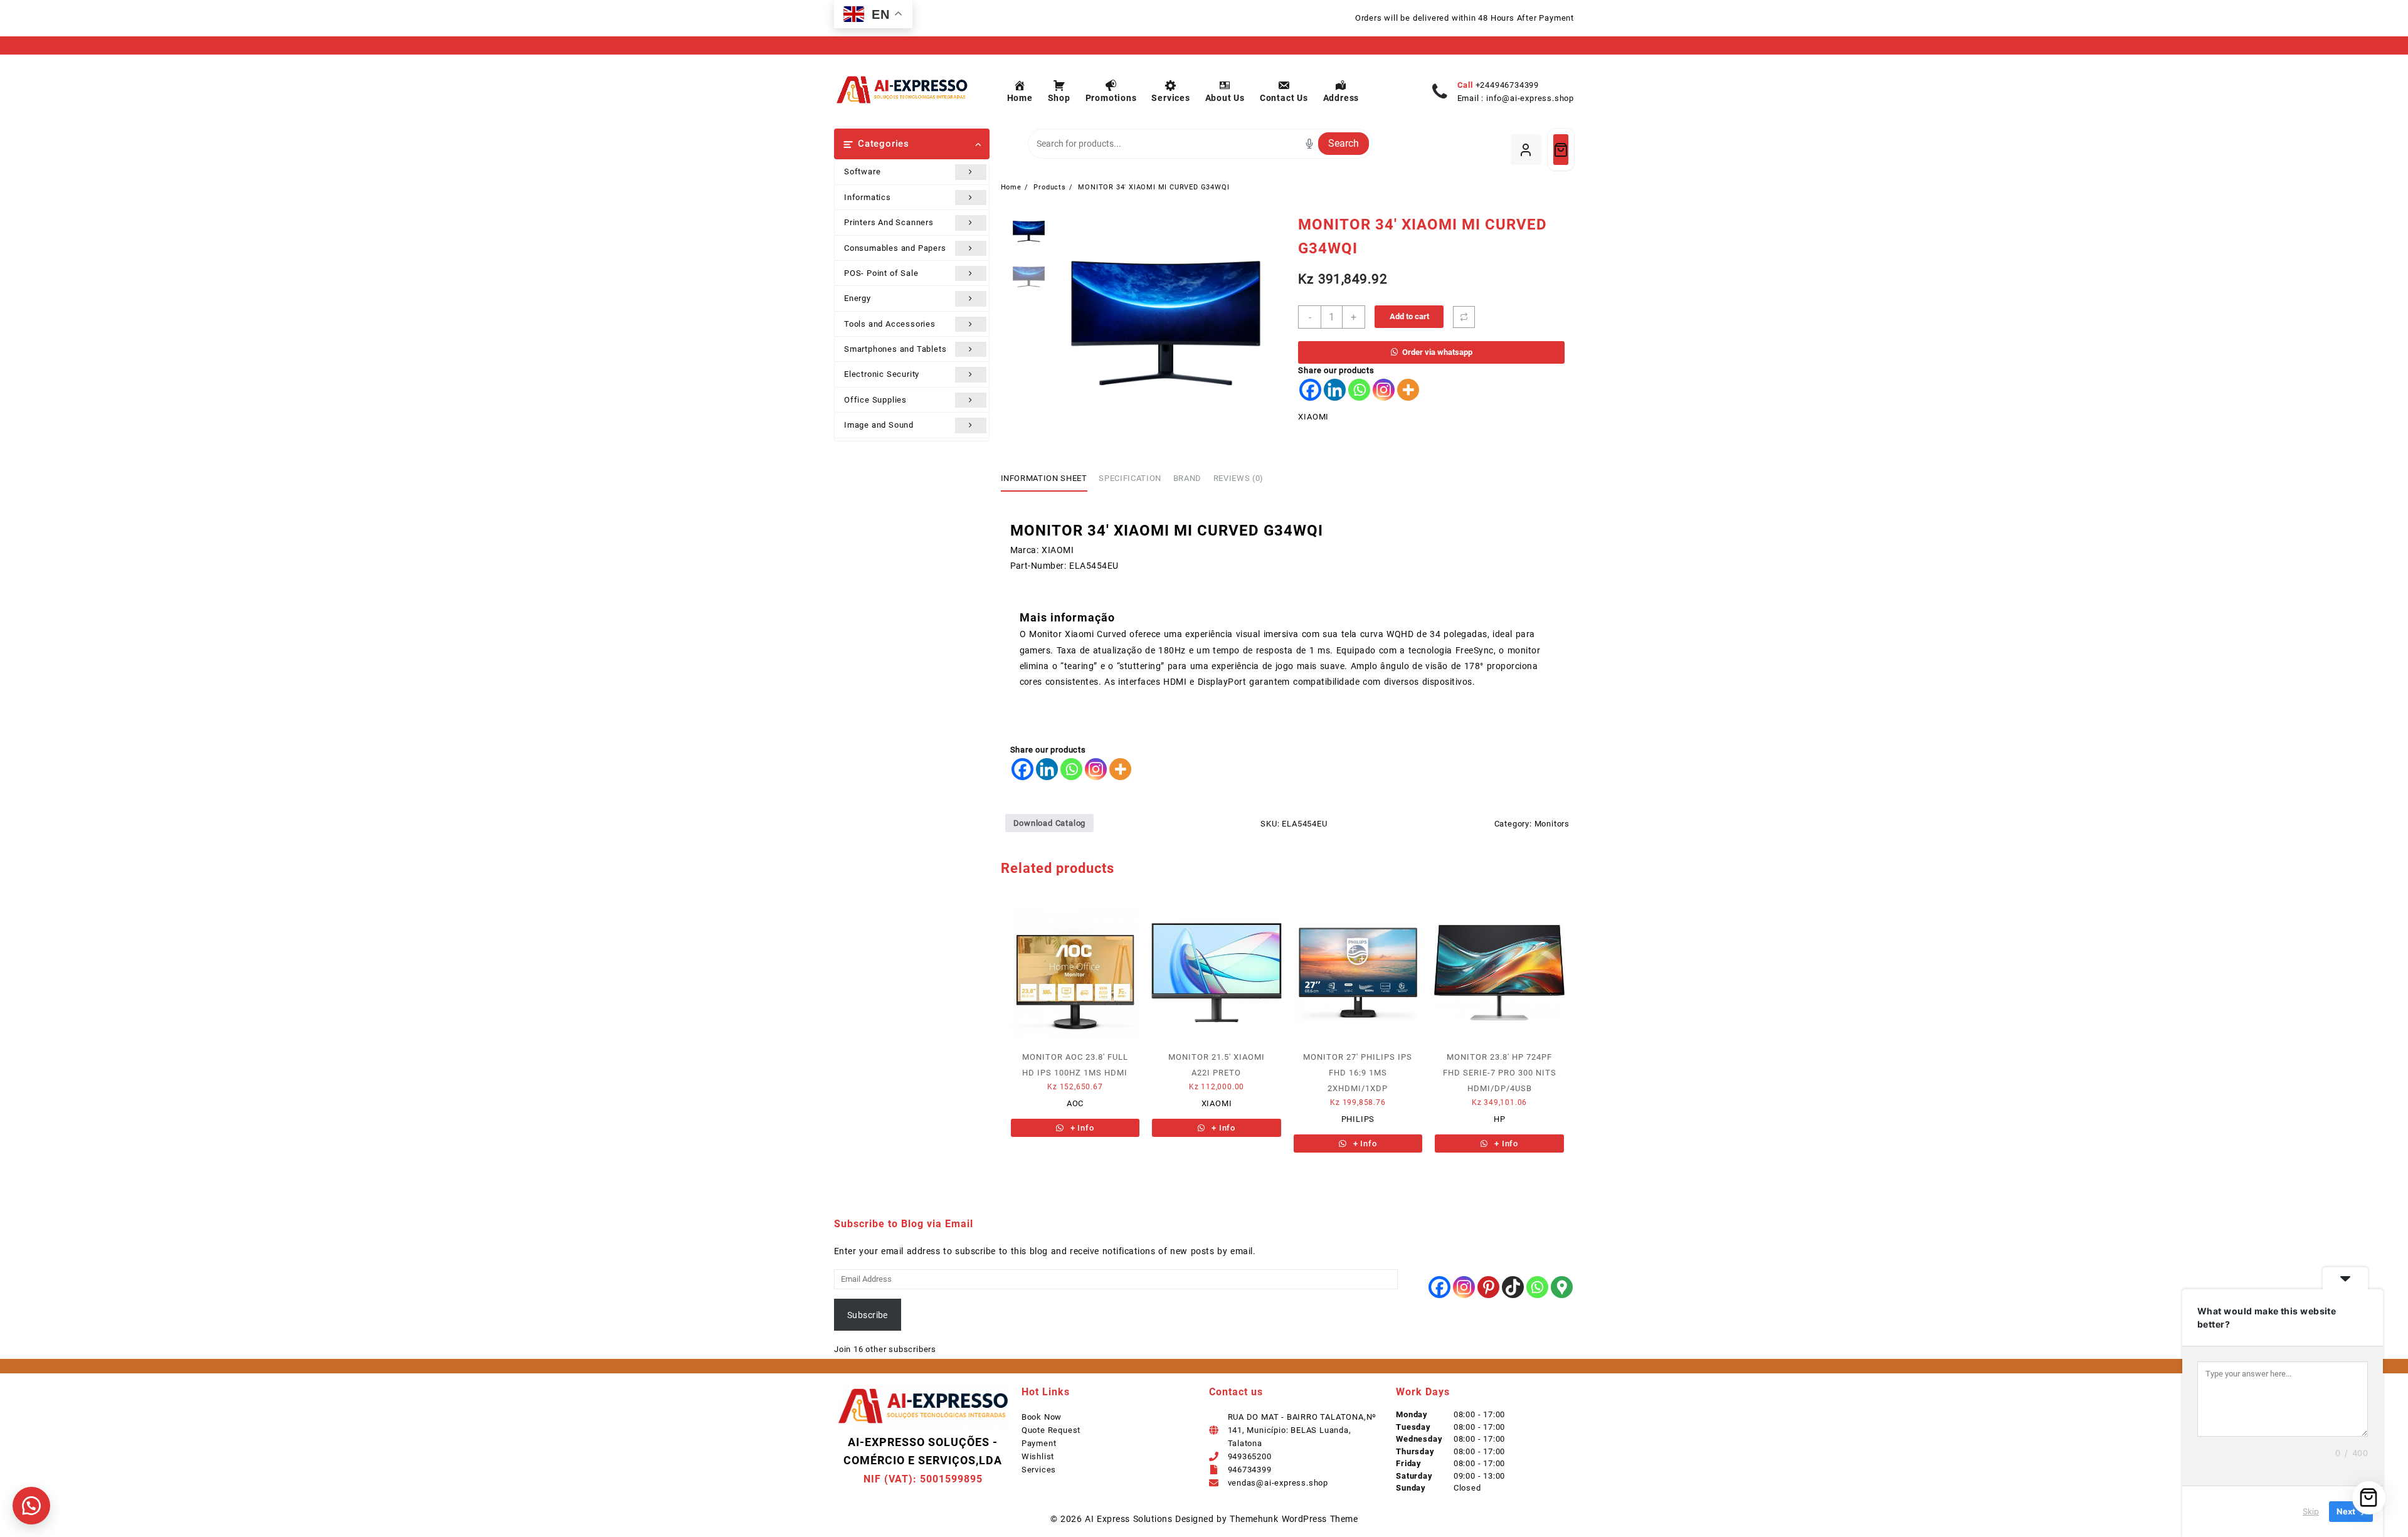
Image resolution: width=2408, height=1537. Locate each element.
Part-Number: (1038, 566)
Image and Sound (879, 425)
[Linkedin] (1335, 390)
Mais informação (1067, 617)
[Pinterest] (1488, 1287)
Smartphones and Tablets (895, 349)
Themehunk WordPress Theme (1294, 1519)
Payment (1039, 1443)
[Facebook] (1310, 390)
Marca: (1025, 550)
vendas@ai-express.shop (1278, 1483)
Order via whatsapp (1437, 352)
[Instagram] (1384, 390)
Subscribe (868, 1315)
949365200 (1250, 1456)
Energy (858, 298)
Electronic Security (882, 374)
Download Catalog (1050, 823)
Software (862, 172)
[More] (1408, 390)
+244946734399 (1507, 85)
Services (1039, 1470)
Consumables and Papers (895, 248)
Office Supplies (875, 400)
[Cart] (1561, 150)
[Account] (1526, 150)
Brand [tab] (1187, 478)
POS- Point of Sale (881, 273)
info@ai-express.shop (1530, 98)
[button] (31, 1506)
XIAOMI (1313, 417)
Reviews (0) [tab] (1238, 478)
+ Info (1081, 1128)
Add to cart (1409, 316)
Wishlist (1038, 1456)
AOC (1075, 1103)
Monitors (1552, 824)
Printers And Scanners (889, 222)
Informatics (868, 197)
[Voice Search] (1309, 144)
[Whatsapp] (1359, 390)
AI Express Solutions (1128, 1519)
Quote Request (1051, 1430)
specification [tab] (1130, 478)
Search (1344, 143)
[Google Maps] (1562, 1287)
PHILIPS (1358, 1119)
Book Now (1042, 1417)
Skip (2311, 1511)
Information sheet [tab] (1044, 478)
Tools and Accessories (890, 324)
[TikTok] (1513, 1287)
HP (1500, 1119)
